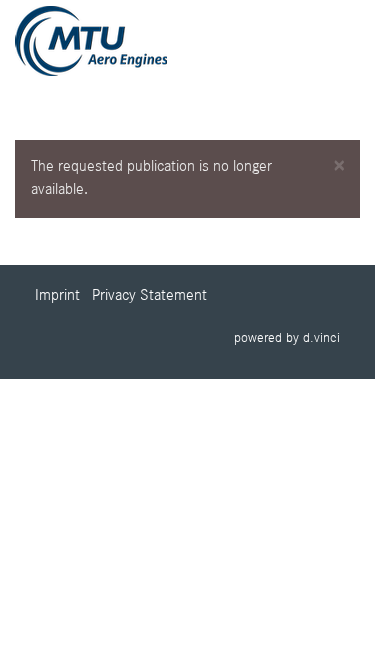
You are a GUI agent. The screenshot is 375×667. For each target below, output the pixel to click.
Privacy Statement (149, 296)
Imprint (57, 296)
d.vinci (321, 338)
